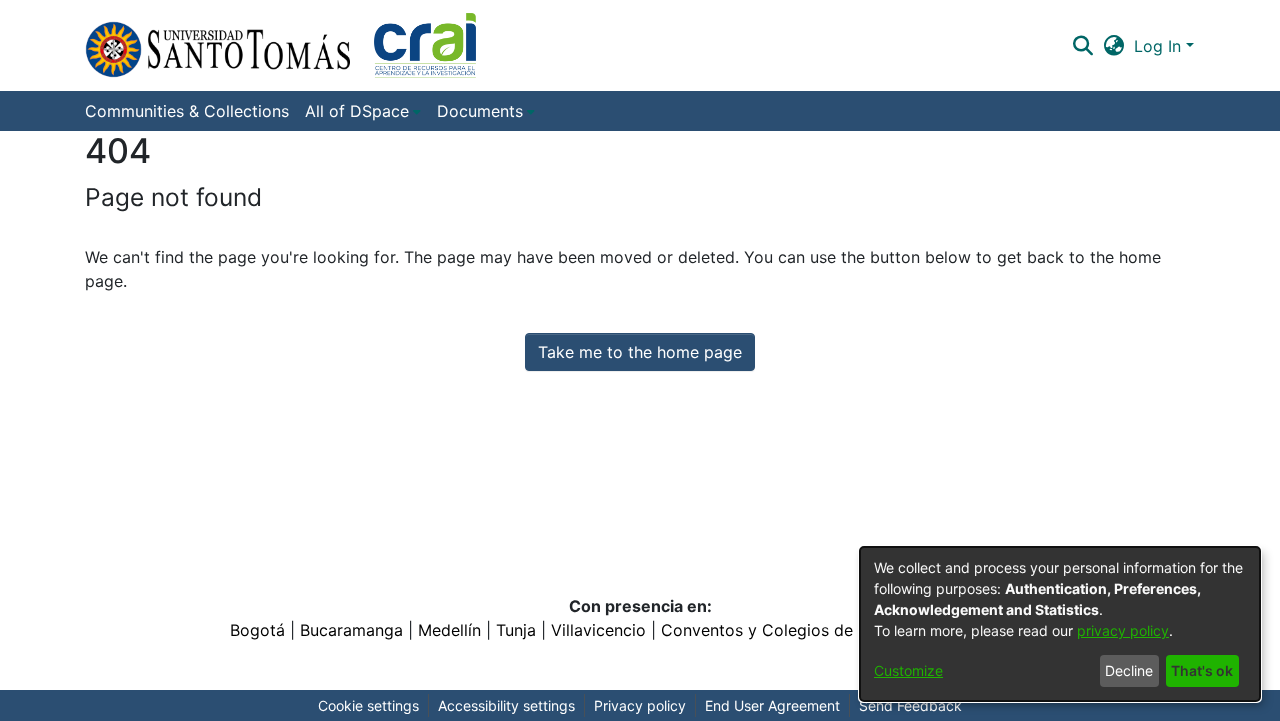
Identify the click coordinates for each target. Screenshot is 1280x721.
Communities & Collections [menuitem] (187, 111)
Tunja (516, 630)
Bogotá (257, 630)
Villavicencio (598, 630)
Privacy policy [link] (640, 705)
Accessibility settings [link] (506, 705)
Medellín (449, 630)
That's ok (1202, 670)
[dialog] (1060, 624)
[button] (280, 45)
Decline (1129, 670)
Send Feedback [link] (910, 705)
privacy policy (1123, 630)
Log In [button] (1160, 46)
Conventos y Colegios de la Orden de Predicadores (856, 630)
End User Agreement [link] (772, 705)
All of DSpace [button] (357, 111)
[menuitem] (363, 111)
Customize (908, 670)
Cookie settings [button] (368, 705)
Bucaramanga (351, 630)
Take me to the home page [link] (640, 352)
